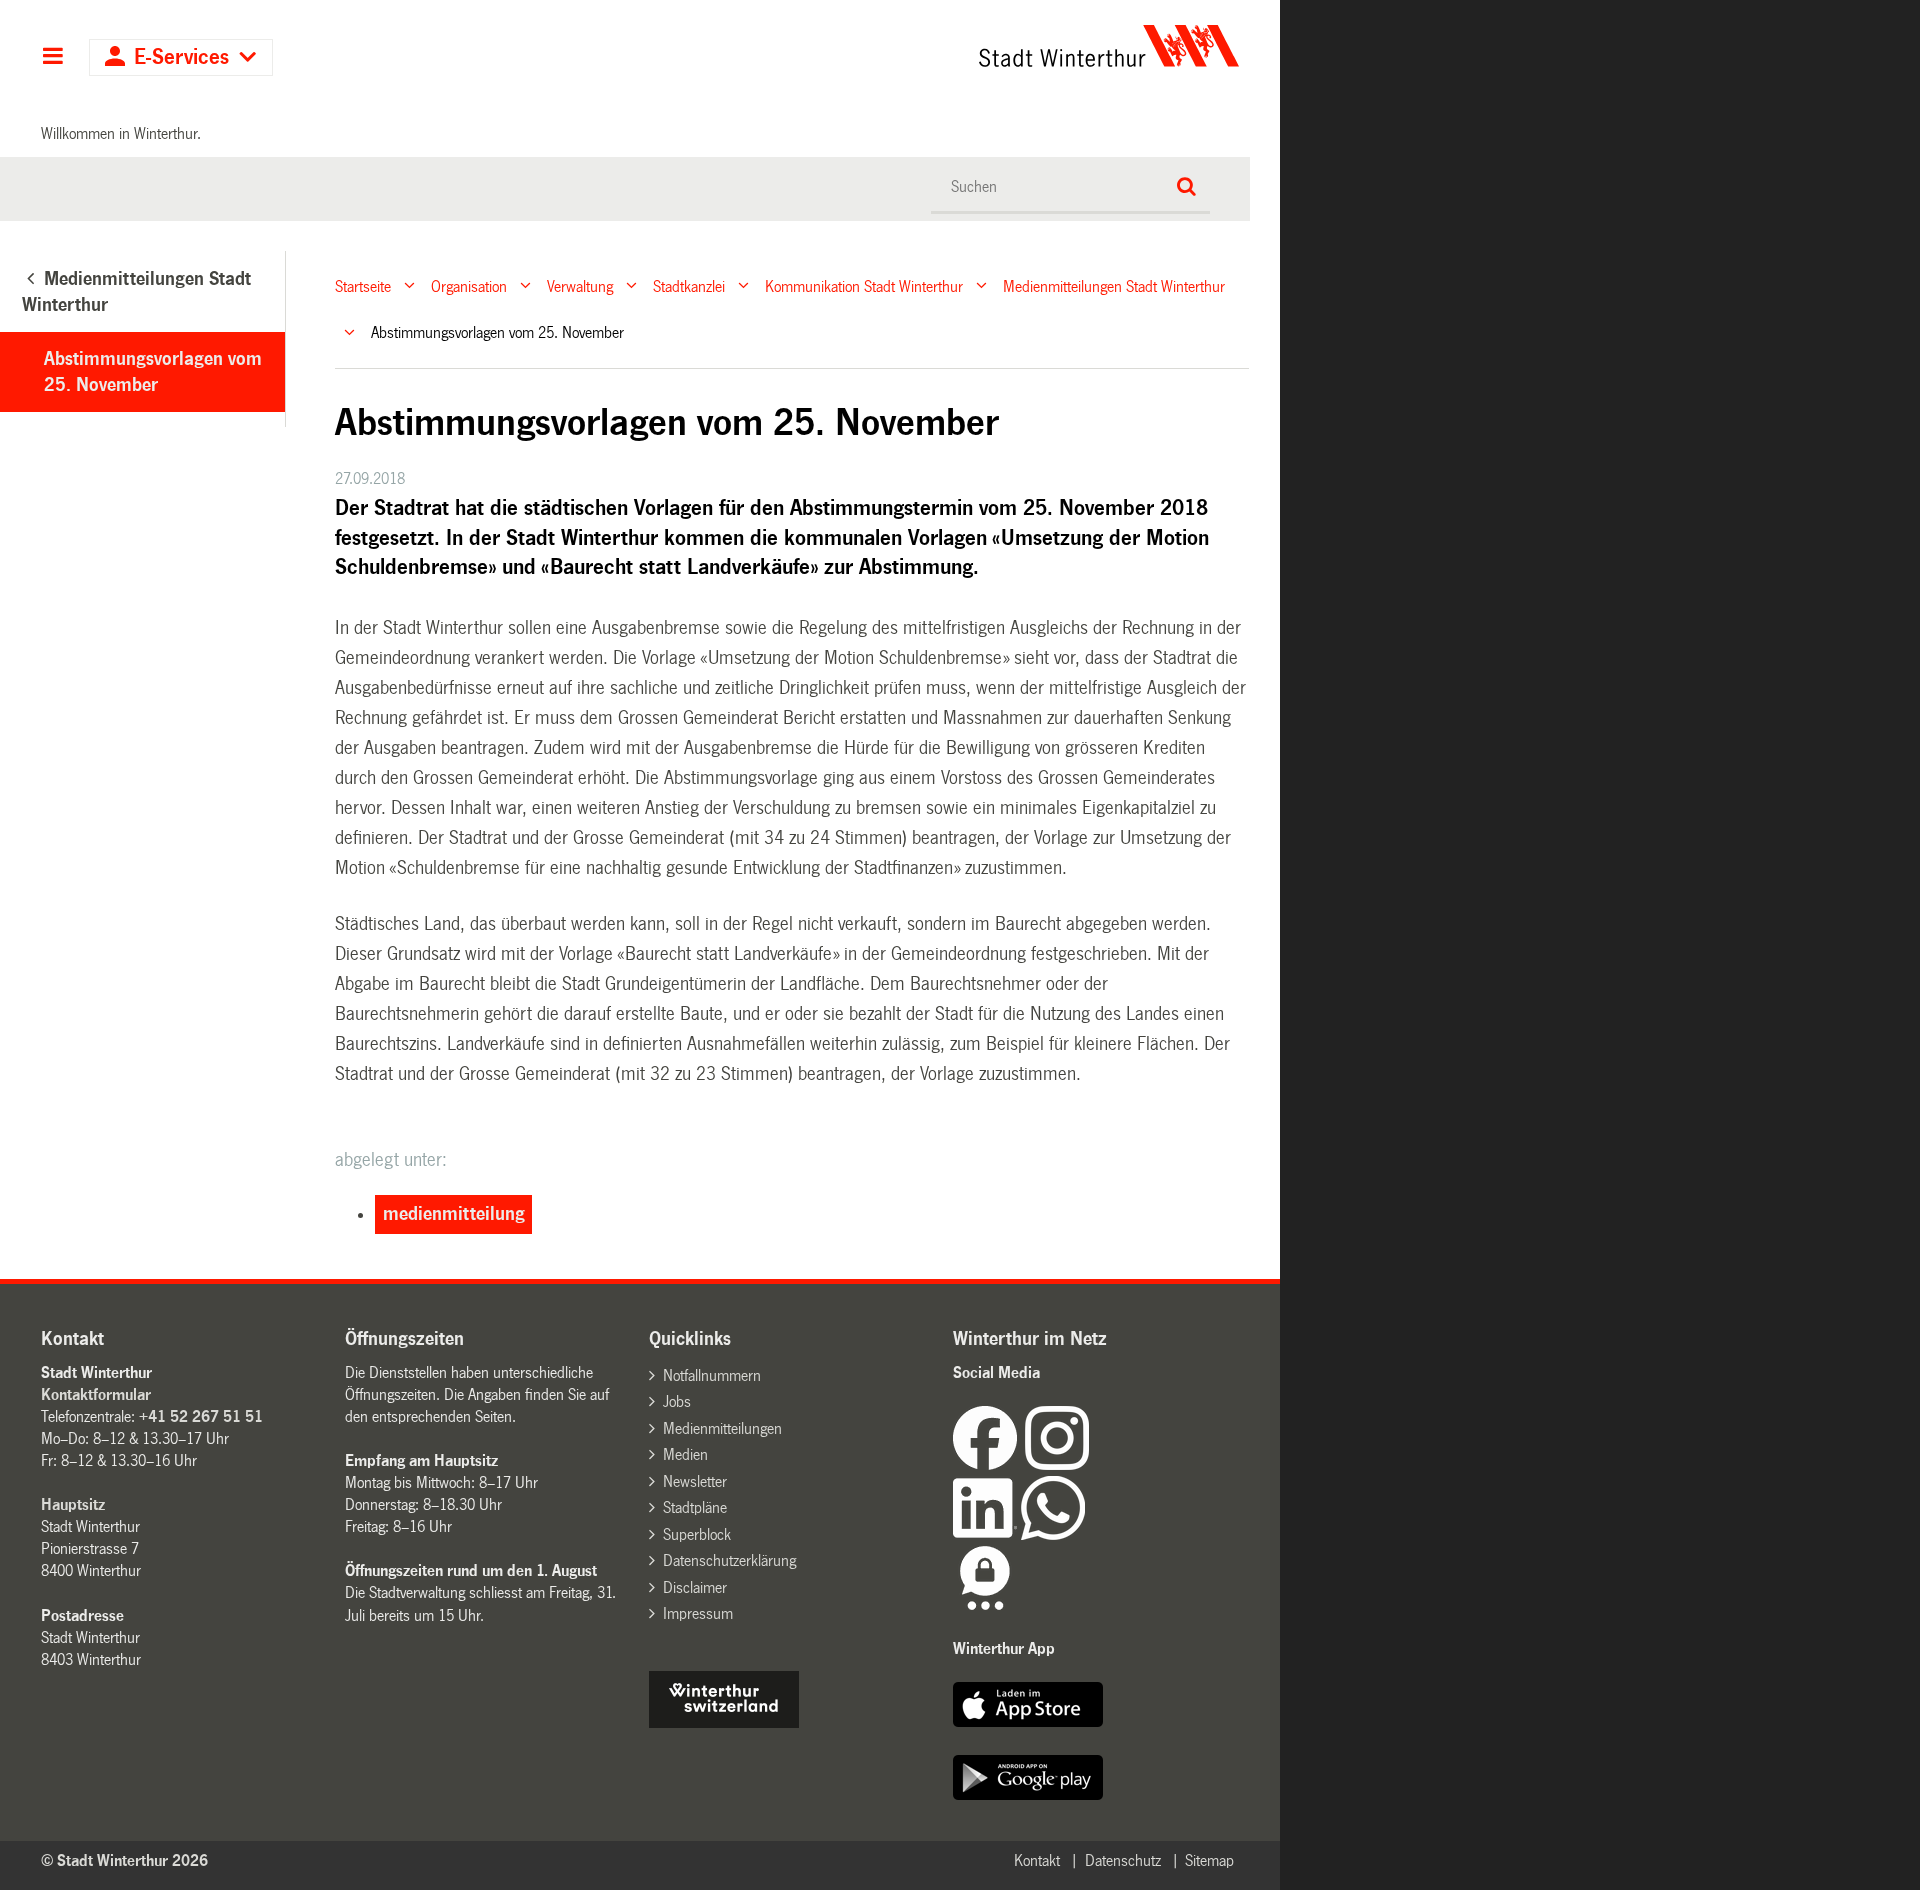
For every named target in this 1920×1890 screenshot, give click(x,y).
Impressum (698, 1613)
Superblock (697, 1534)
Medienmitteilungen (722, 1428)
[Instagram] (1057, 1464)
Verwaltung (580, 285)
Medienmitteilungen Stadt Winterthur (1114, 285)
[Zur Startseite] (922, 46)
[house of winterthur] (724, 1722)
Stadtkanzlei (689, 285)
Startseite (363, 285)
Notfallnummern (712, 1375)
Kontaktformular (96, 1394)
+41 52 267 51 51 (201, 1416)
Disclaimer (695, 1587)
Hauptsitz (73, 1504)
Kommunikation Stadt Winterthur (864, 285)
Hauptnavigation (52, 58)
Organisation (469, 285)
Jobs (677, 1401)
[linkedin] (987, 1534)
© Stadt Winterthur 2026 (124, 1860)
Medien (685, 1454)
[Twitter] (1091, 1464)
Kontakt (1037, 1860)
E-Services (181, 57)
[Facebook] (989, 1464)
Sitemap (1209, 1860)
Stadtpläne (695, 1507)
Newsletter (695, 1481)
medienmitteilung (454, 1214)
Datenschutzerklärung (729, 1560)
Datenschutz (1123, 1860)
